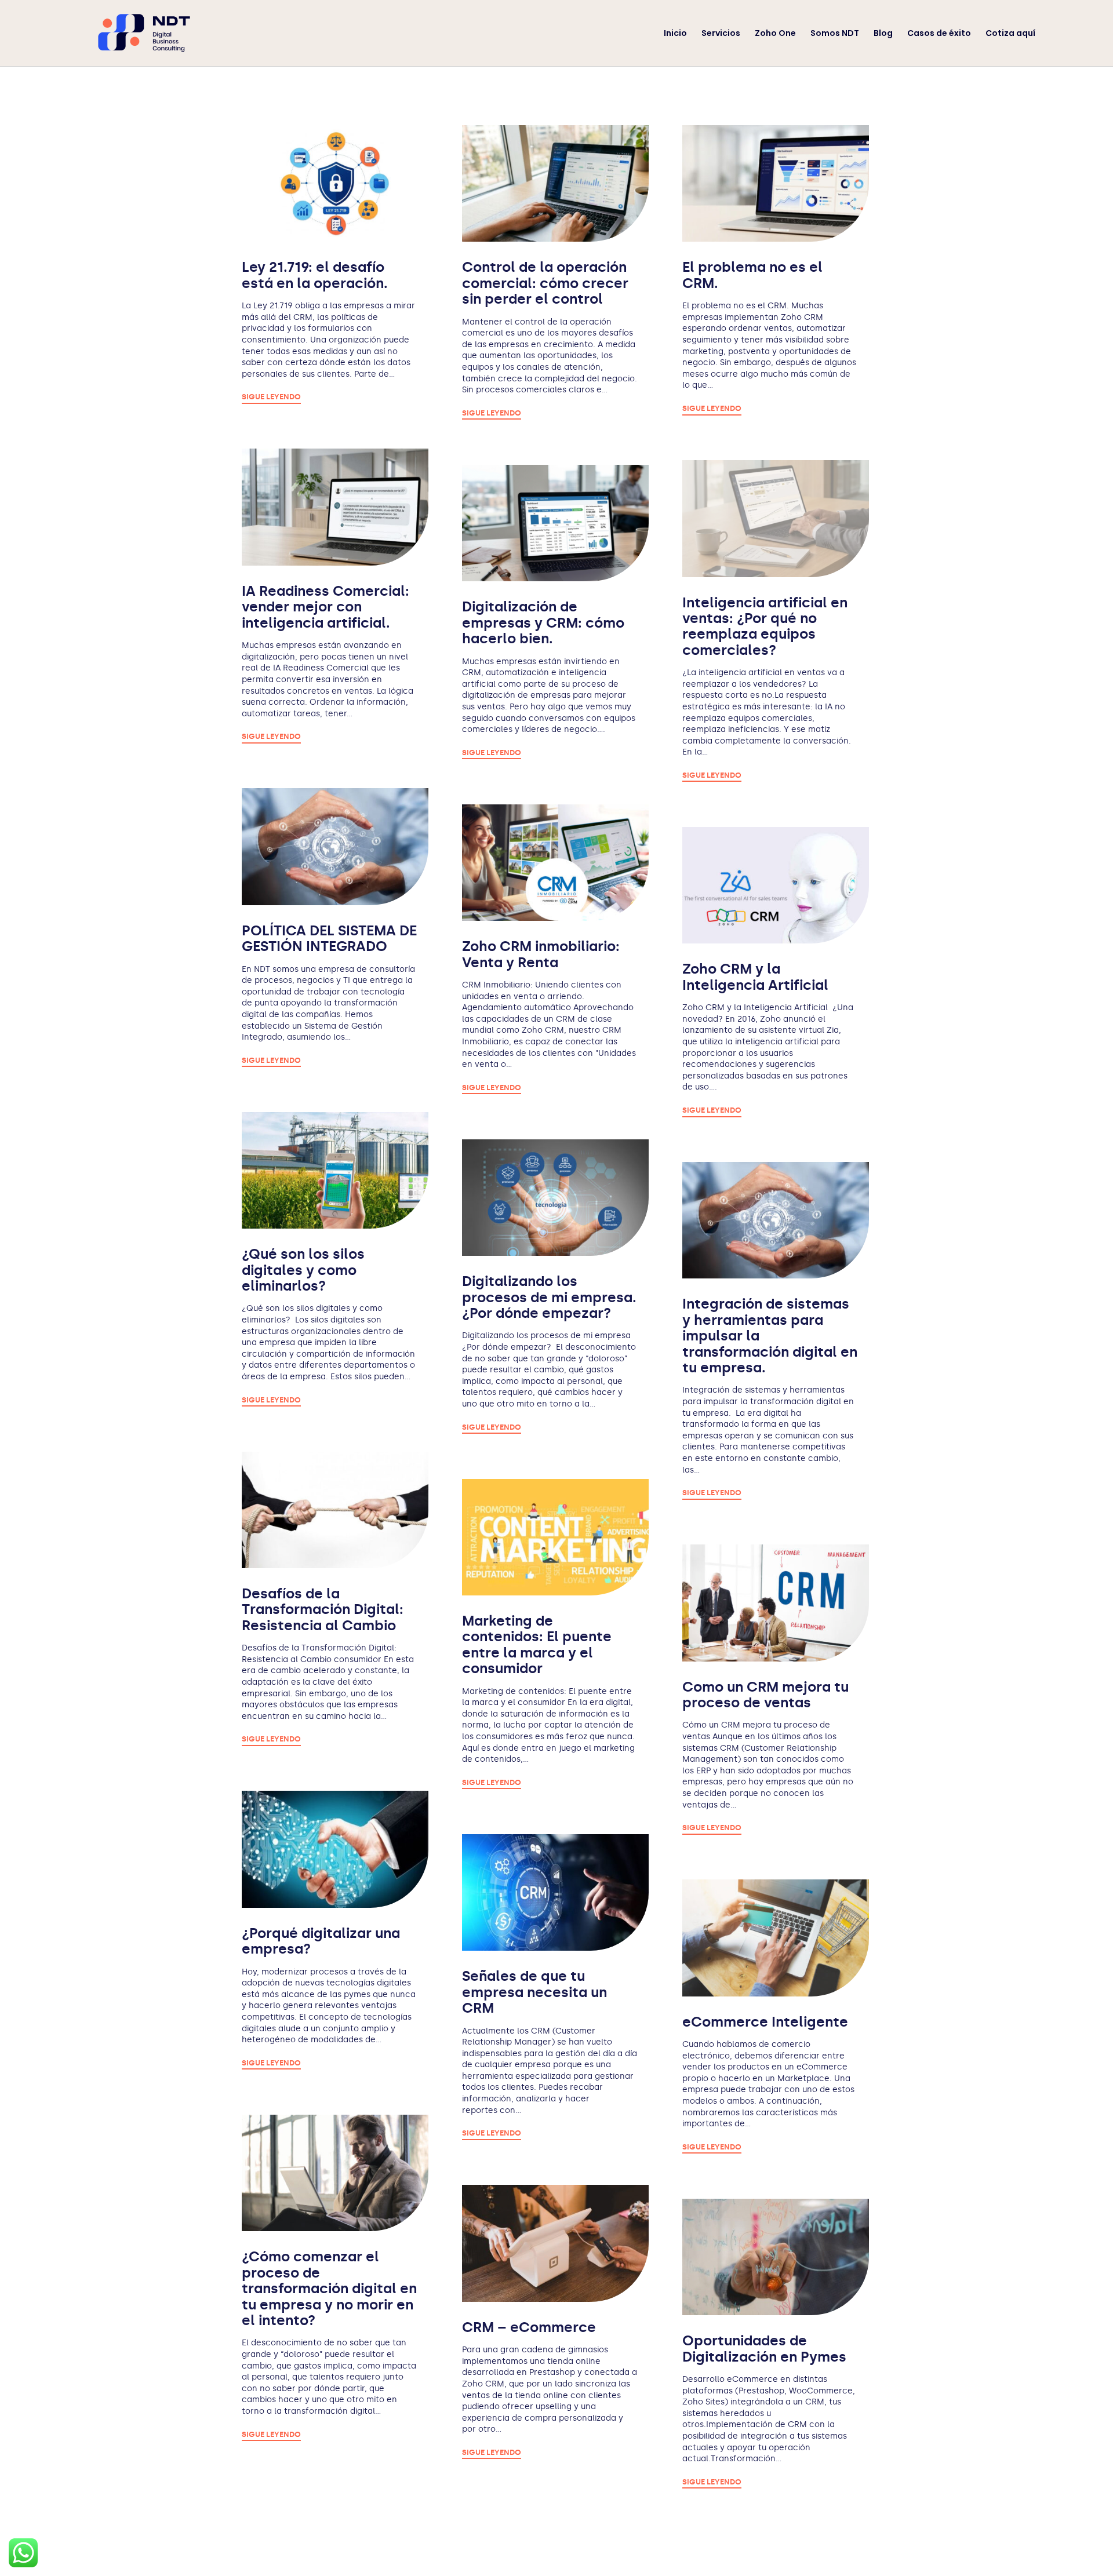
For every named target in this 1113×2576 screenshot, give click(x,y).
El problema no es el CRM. (752, 275)
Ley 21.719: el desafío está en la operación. (315, 275)
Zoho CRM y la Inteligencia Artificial (755, 977)
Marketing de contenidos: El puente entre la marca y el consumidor (537, 1644)
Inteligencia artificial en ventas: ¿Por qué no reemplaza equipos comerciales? (765, 626)
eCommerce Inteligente (765, 2022)
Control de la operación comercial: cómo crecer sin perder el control (545, 283)
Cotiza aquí (1010, 34)
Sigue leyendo (271, 397)
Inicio (675, 34)
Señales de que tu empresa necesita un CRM (534, 1992)
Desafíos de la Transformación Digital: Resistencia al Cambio (323, 1609)
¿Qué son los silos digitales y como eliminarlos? (303, 1270)
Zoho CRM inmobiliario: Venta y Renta (541, 954)
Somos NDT (835, 34)
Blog (883, 34)
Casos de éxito (939, 34)
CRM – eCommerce (529, 2327)
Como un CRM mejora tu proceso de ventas (765, 1695)
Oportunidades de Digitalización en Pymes (764, 2348)
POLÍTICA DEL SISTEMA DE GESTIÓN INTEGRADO (329, 938)
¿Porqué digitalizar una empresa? (321, 1941)
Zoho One (775, 34)
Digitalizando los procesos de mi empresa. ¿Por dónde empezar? (549, 1297)
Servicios (721, 34)
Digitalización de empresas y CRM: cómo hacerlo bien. (543, 622)
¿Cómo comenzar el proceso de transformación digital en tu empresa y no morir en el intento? (329, 2288)
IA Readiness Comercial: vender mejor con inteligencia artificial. (325, 607)
